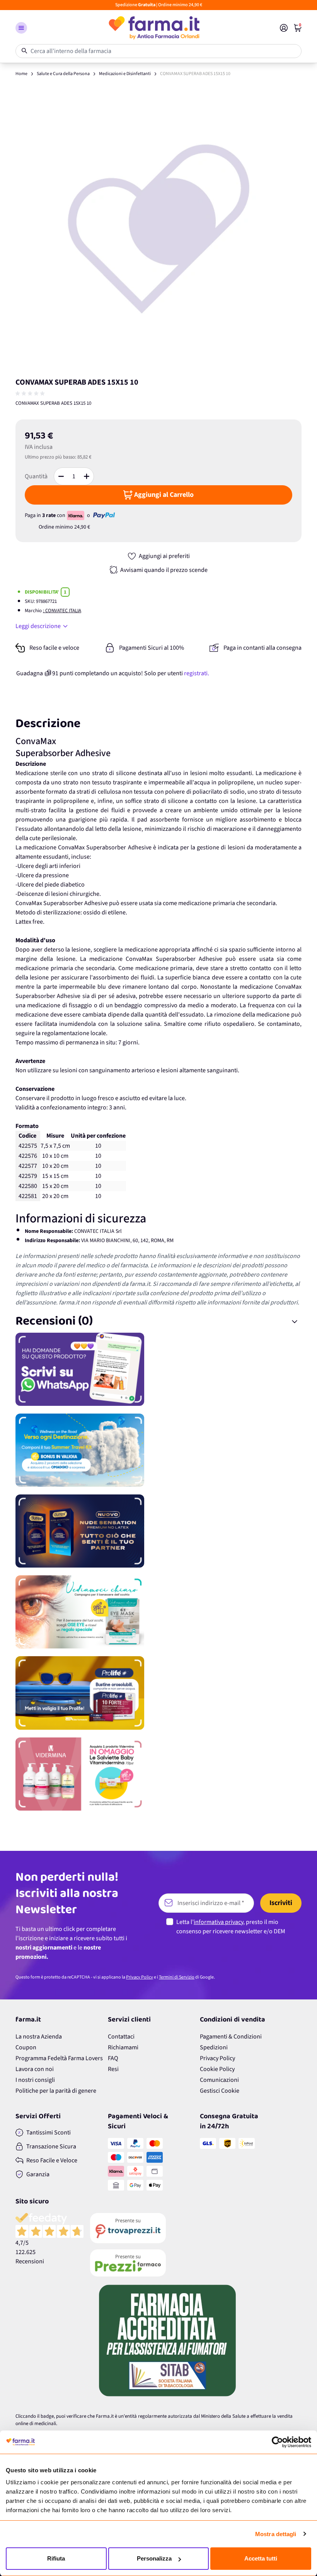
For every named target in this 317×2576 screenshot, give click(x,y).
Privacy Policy (140, 1977)
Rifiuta (56, 2558)
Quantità (36, 476)
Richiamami (123, 2047)
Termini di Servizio (177, 1977)
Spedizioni (214, 2047)
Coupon (26, 2047)
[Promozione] (158, 1369)
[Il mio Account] (284, 28)
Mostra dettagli (276, 2534)
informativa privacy (218, 1922)
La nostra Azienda (39, 2037)
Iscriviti (281, 1903)
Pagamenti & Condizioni (231, 2037)
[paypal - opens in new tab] (104, 515)
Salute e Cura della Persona (63, 74)
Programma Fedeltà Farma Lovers (59, 2058)
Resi (113, 2069)
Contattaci (121, 2037)
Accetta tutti (261, 2558)
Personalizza (154, 2558)
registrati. (197, 673)
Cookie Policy (217, 2069)
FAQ (113, 2058)
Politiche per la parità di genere (56, 2091)
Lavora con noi (35, 2069)
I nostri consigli (35, 2080)
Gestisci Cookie (220, 2091)
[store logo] (153, 28)
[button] (21, 28)
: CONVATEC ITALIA (62, 611)
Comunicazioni (219, 2080)
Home (21, 74)
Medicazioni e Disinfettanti (125, 74)
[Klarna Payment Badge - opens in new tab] (76, 515)
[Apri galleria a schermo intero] (158, 228)
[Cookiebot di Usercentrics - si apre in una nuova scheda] (277, 2442)
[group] (31, 394)
